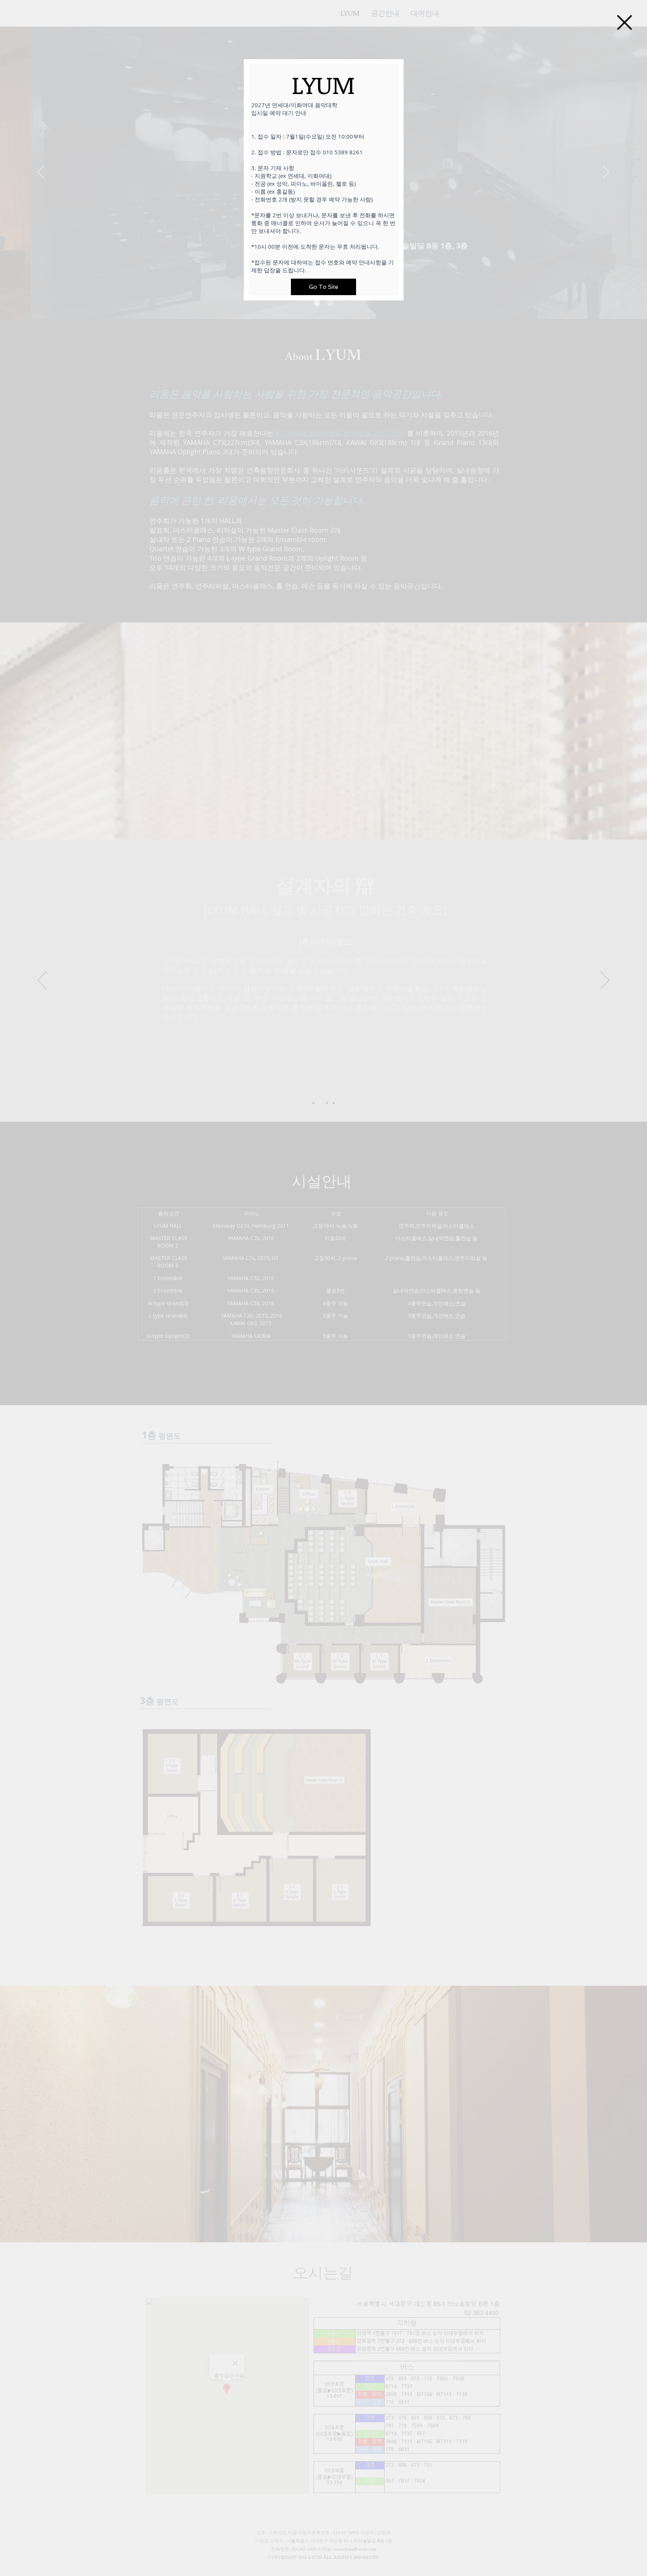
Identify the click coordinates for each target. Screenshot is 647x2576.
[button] (625, 22)
